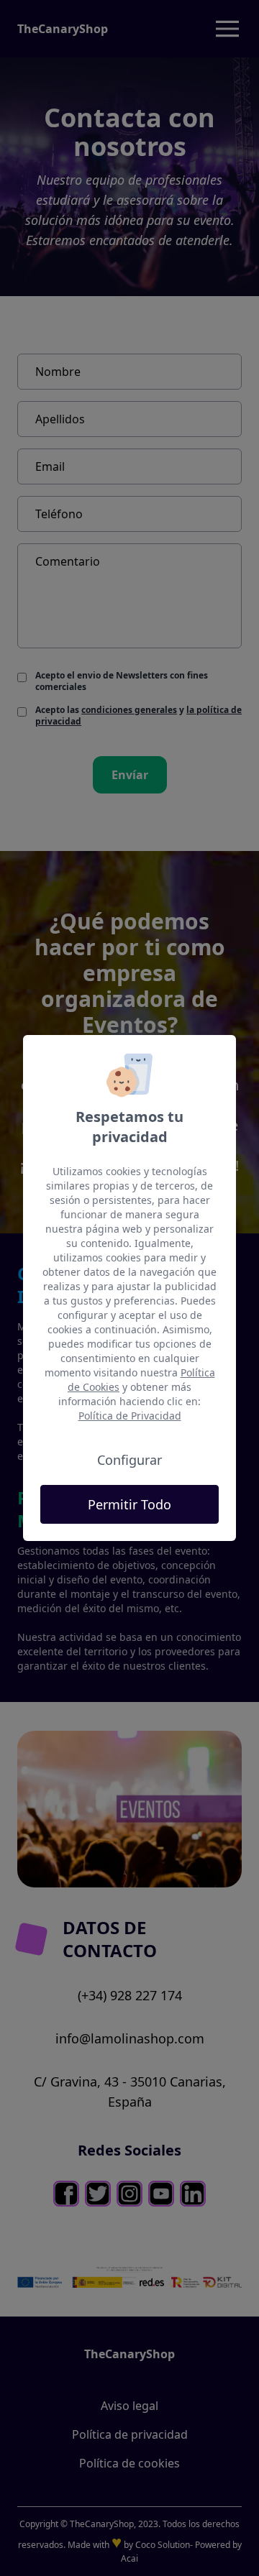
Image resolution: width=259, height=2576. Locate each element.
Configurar (129, 1460)
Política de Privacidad (130, 1416)
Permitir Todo (129, 1504)
